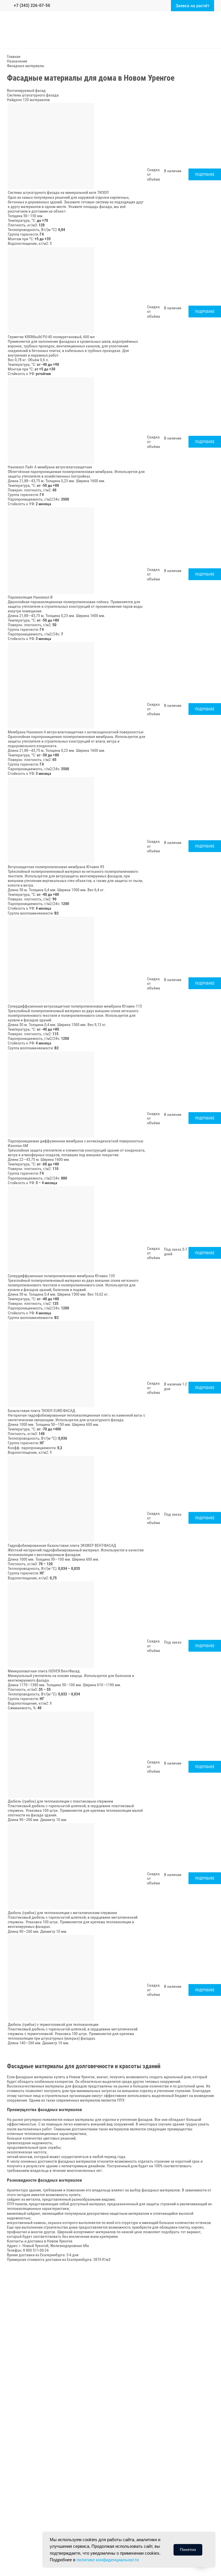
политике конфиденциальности (108, 2560)
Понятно (188, 2549)
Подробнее (205, 174)
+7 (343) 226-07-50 (32, 5)
